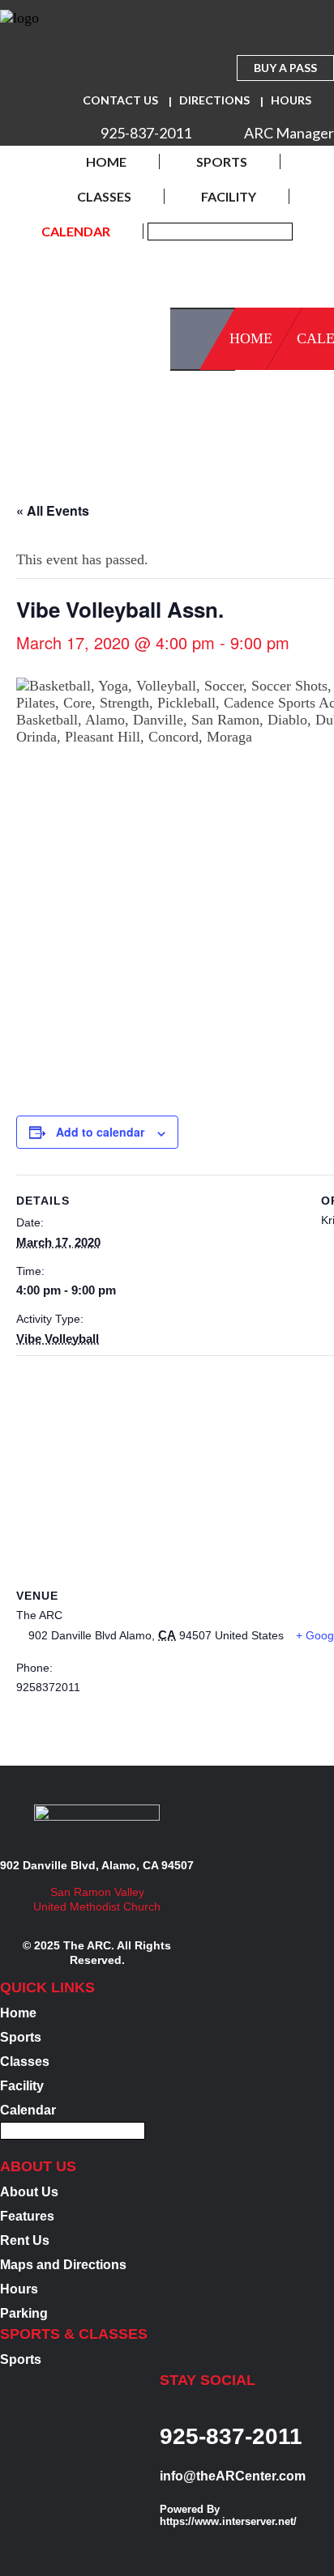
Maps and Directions (63, 2265)
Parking (24, 2313)
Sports (222, 162)
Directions (214, 100)
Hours (291, 100)
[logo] (19, 21)
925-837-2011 (146, 133)
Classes (104, 196)
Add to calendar (100, 1132)
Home (106, 162)
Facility (229, 196)
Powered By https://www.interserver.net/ (228, 2515)
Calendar (76, 231)
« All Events (53, 510)
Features (27, 2216)
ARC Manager (289, 133)
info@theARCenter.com (233, 2476)
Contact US (120, 100)
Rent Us (25, 2240)
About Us (29, 2192)
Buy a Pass (285, 68)
